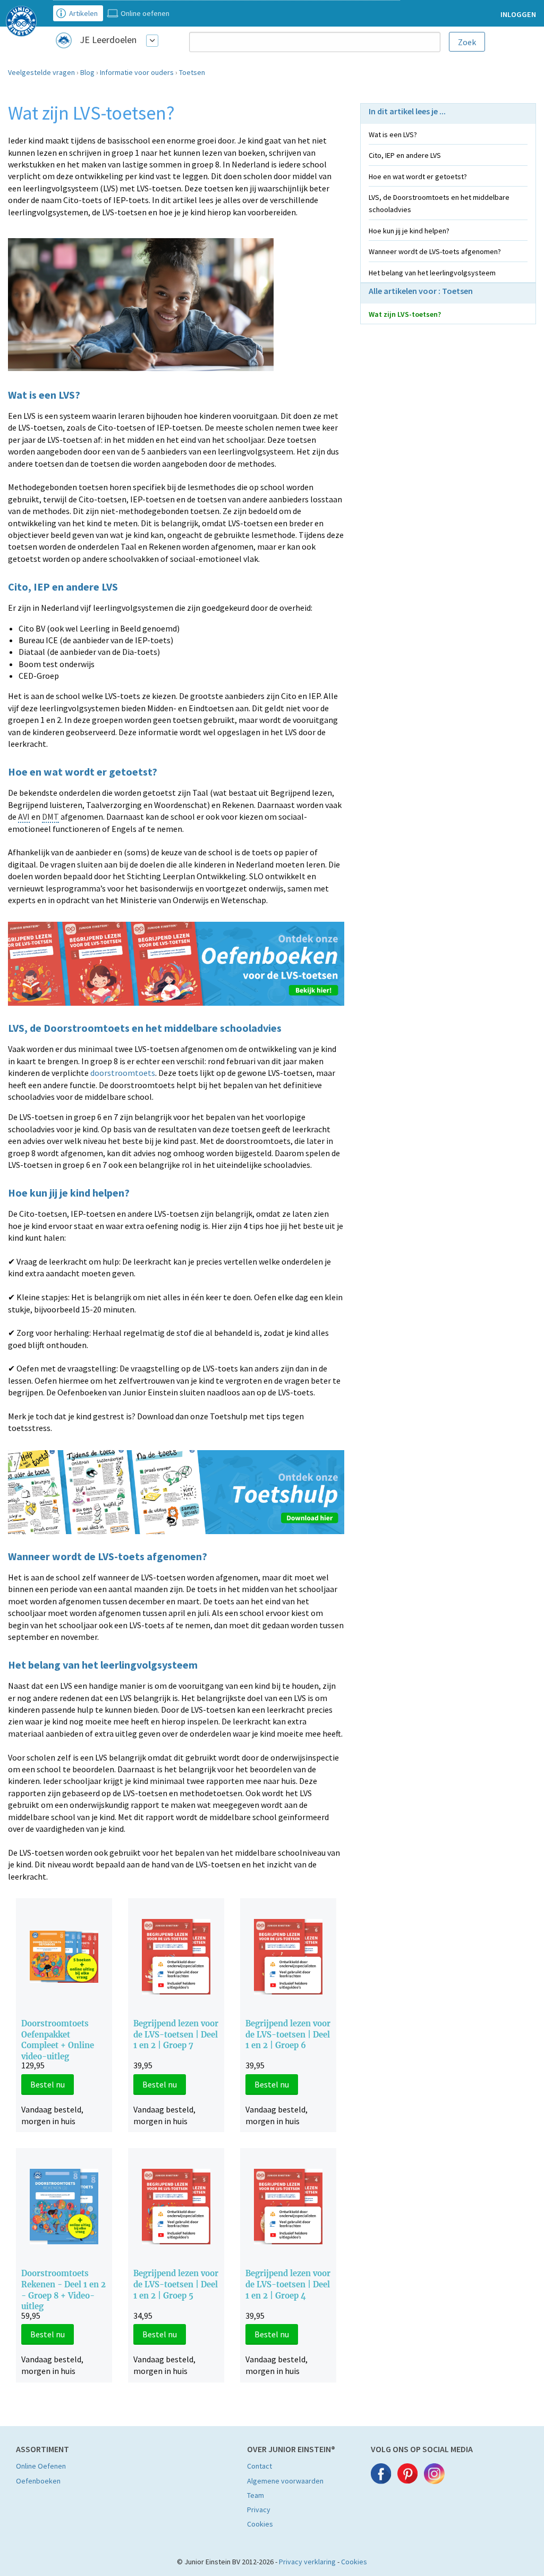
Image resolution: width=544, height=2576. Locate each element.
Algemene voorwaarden (285, 2481)
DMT (50, 816)
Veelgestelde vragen (41, 72)
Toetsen (192, 72)
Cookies (260, 2524)
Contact (260, 2466)
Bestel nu (48, 2084)
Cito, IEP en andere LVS (405, 155)
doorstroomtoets (123, 1073)
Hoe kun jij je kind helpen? (409, 231)
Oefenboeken (38, 2481)
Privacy (259, 2510)
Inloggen (518, 14)
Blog (87, 72)
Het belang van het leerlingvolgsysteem (432, 273)
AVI (24, 816)
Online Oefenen (41, 2466)
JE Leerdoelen (108, 40)
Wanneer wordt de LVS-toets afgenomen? (435, 251)
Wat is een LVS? (393, 134)
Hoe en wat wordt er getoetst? (418, 176)
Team (256, 2495)
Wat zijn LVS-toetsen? (405, 314)
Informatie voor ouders (137, 72)
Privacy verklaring (307, 2562)
